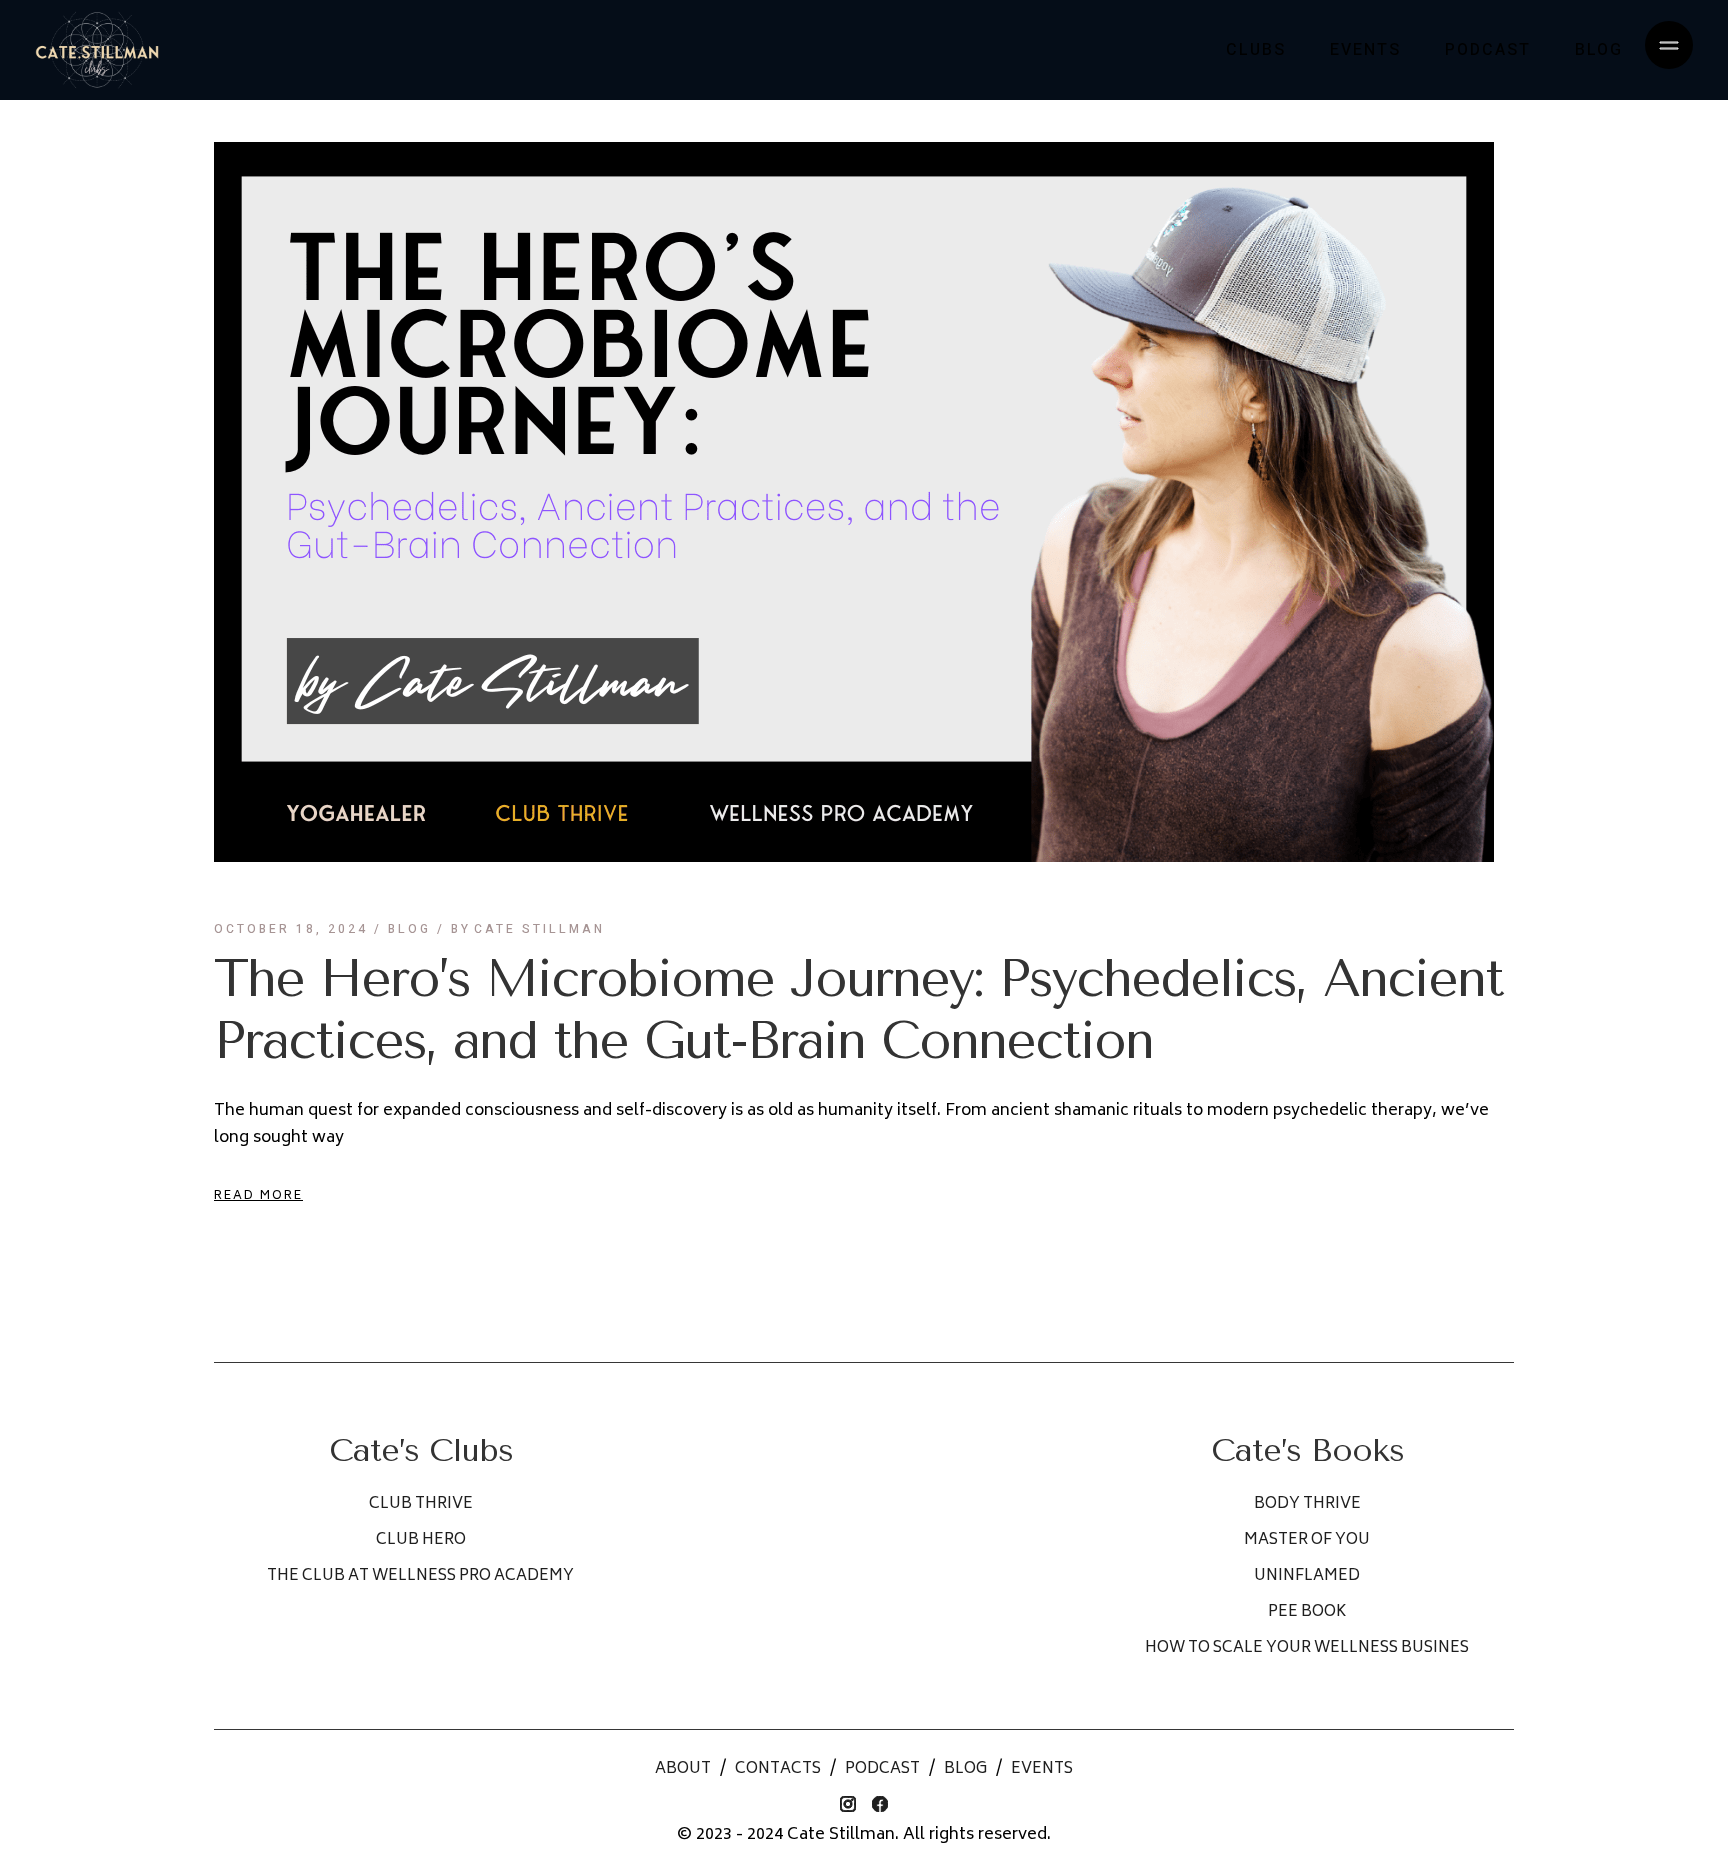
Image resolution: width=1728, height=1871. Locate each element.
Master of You (1307, 1540)
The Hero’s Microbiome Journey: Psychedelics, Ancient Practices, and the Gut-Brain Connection (858, 1009)
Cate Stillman (528, 929)
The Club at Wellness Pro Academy (420, 1576)
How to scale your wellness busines (1307, 1648)
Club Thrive (421, 1504)
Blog (409, 929)
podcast (882, 1769)
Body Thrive (1307, 1504)
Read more (258, 1196)
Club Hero (421, 1540)
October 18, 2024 (291, 929)
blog (965, 1769)
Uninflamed (1307, 1576)
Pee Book (1307, 1612)
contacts (778, 1769)
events (1042, 1769)
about (683, 1769)
